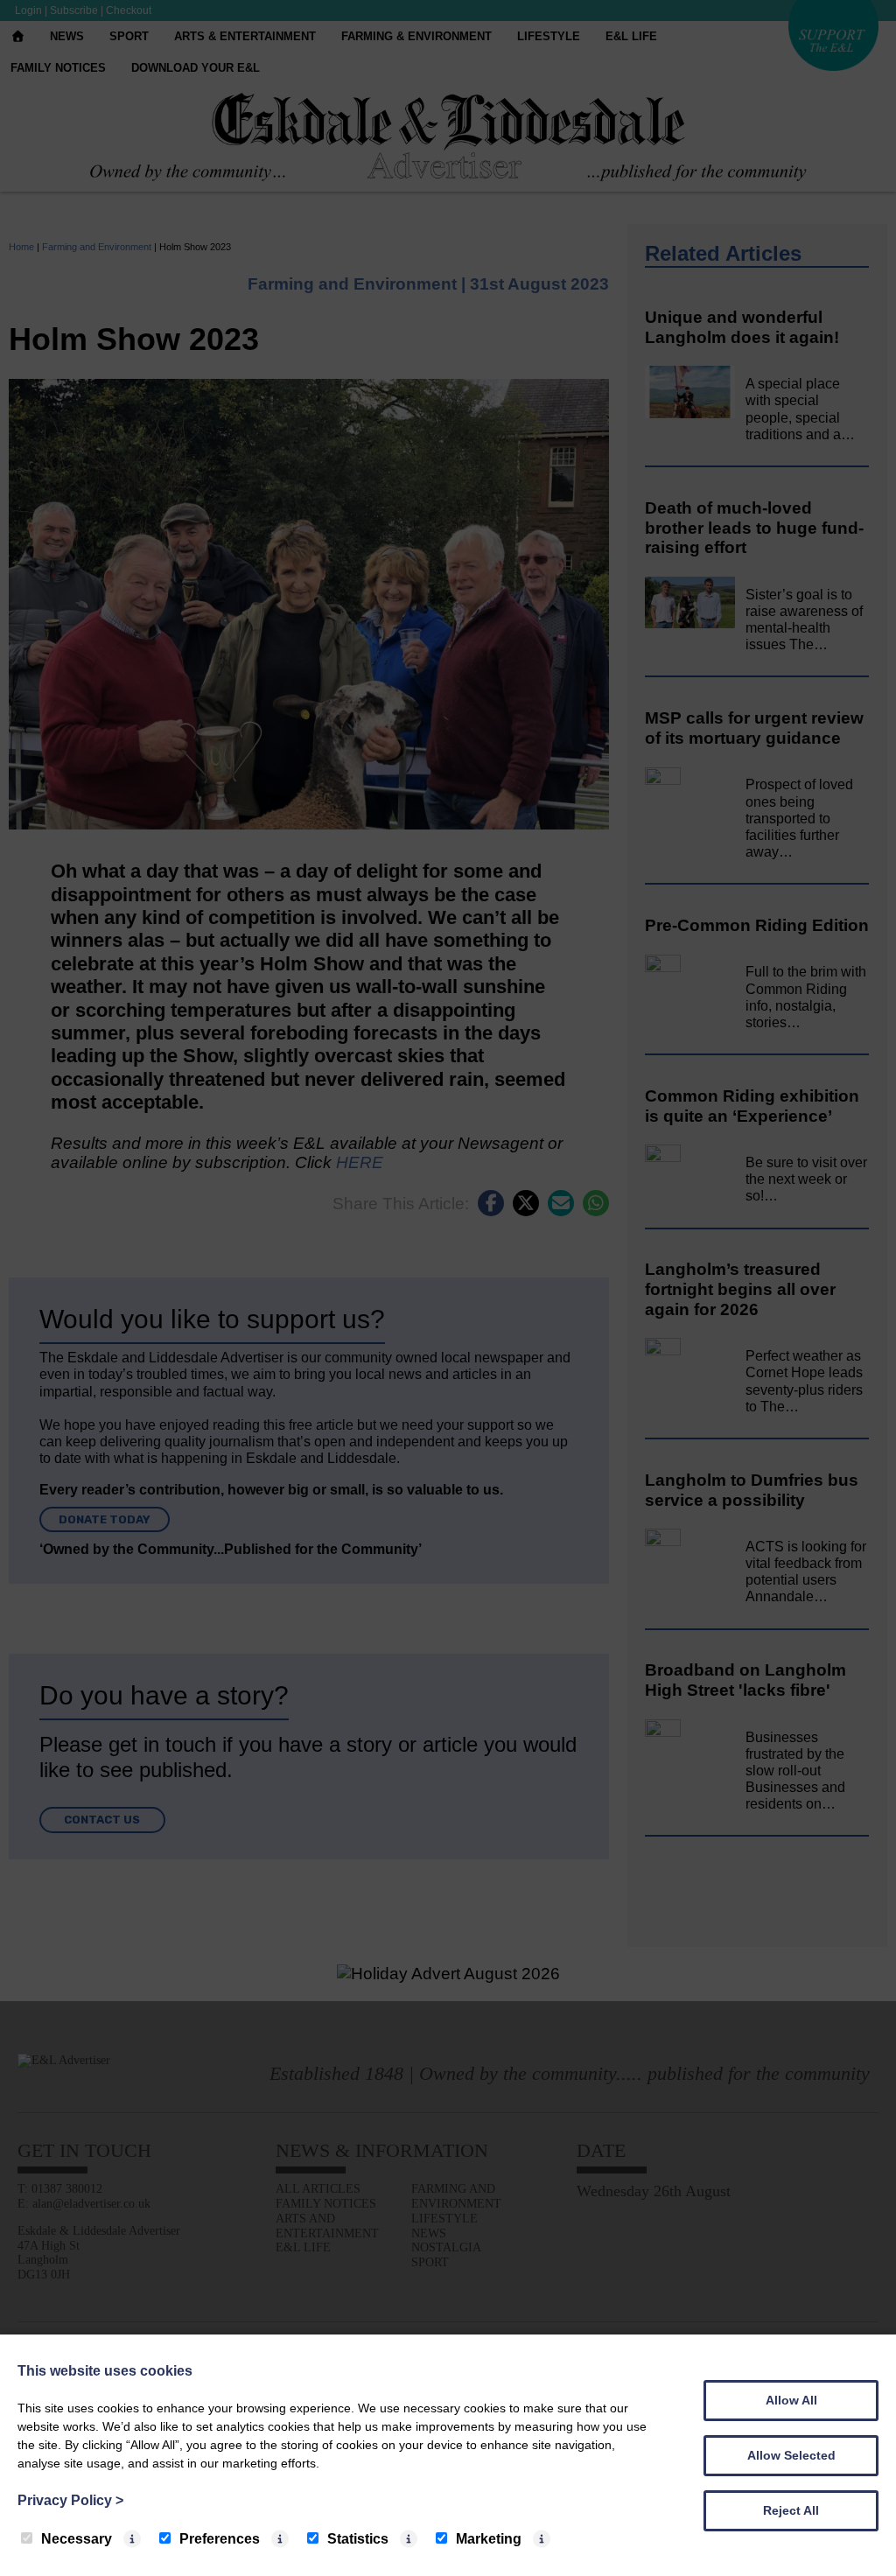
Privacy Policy (70, 2500)
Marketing (489, 2539)
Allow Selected (791, 2455)
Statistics (358, 2539)
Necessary (77, 2539)
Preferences (220, 2539)
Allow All (791, 2400)
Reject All (791, 2510)
